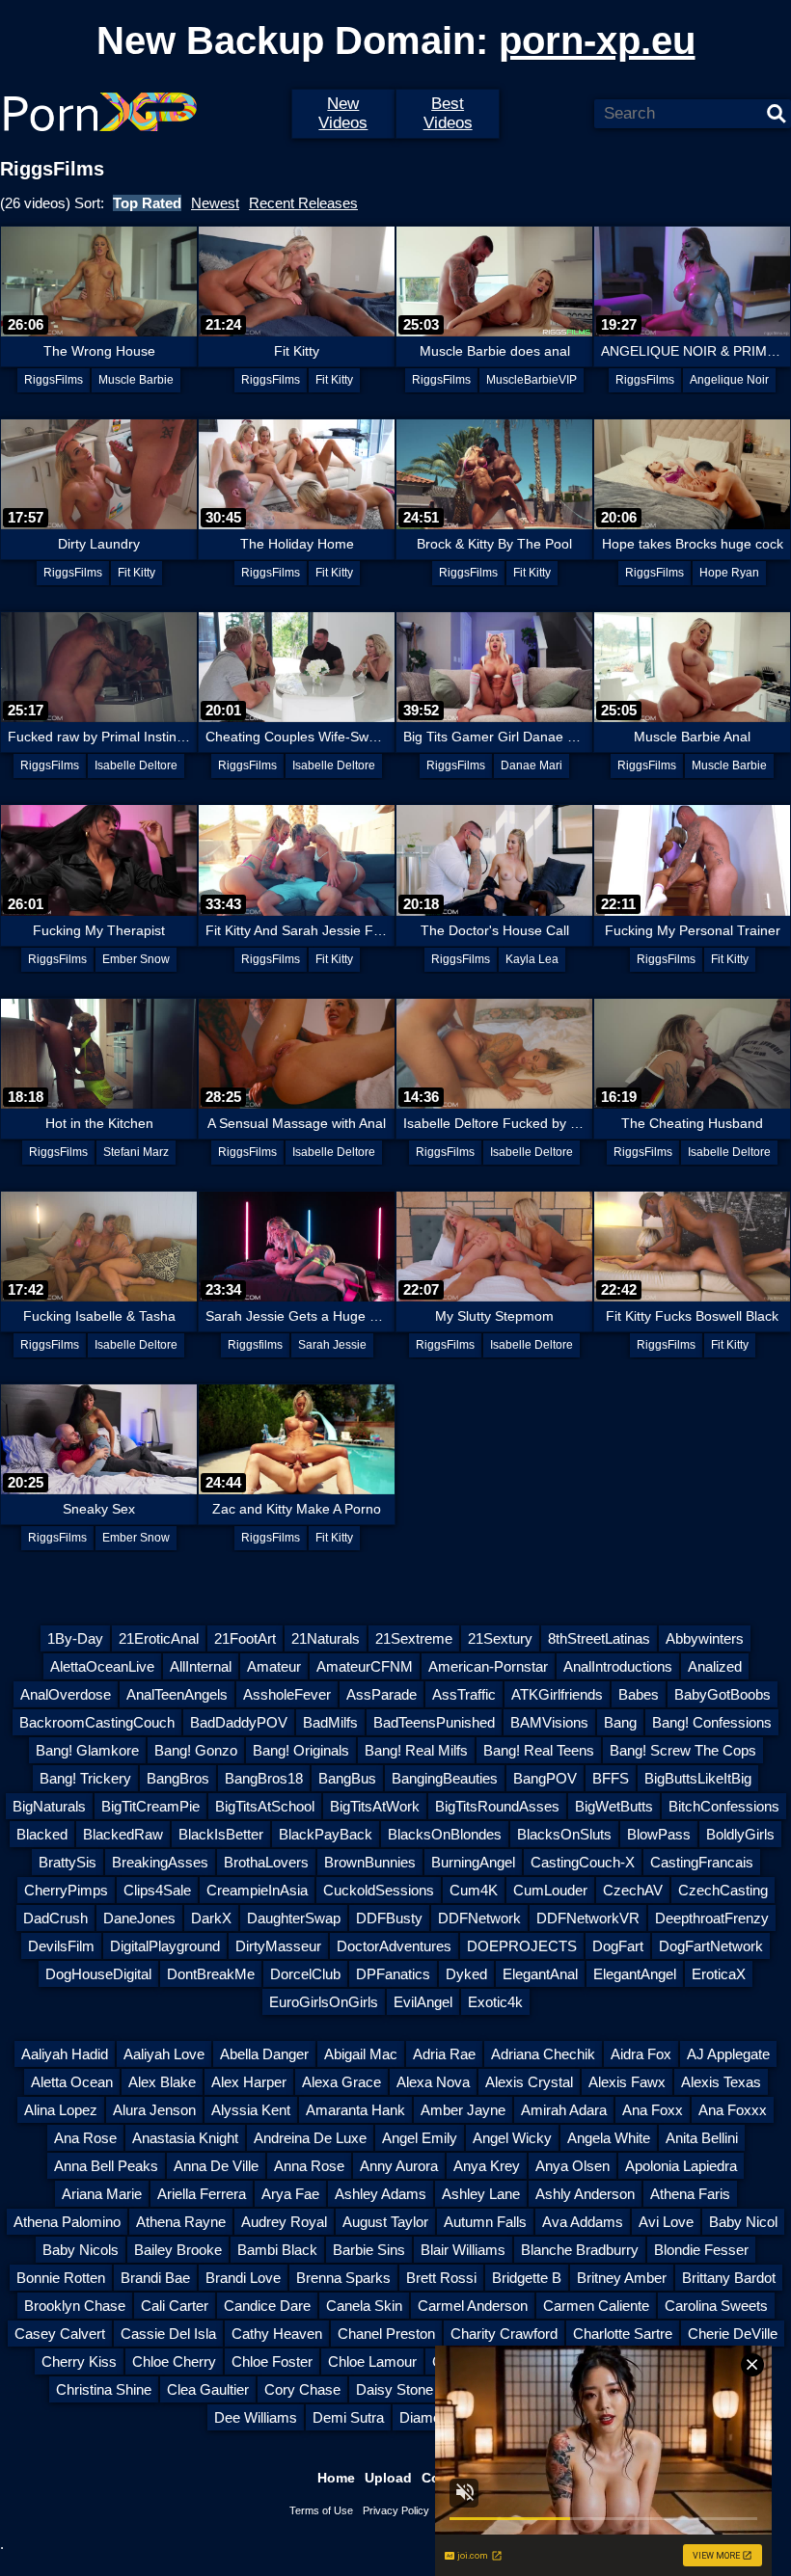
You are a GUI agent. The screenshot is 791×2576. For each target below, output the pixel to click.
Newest (215, 203)
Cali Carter (175, 2306)
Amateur (274, 1666)
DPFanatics (393, 1974)
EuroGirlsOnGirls (324, 2002)
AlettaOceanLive (102, 1666)
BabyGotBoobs (723, 1694)
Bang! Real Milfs (416, 1750)
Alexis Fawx (627, 2082)
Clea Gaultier (208, 2389)
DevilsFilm (61, 1946)
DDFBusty (389, 1918)
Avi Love (666, 2222)
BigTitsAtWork (375, 1806)
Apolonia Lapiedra (681, 2166)
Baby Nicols (81, 2250)
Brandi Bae (155, 2278)
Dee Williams (256, 2417)
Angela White (609, 2138)
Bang (620, 1722)
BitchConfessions (724, 1806)
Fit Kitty (334, 380)
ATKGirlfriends (557, 1694)
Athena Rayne (181, 2222)
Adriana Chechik (543, 2054)
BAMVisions (549, 1722)
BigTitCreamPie (150, 1806)
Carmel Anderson (473, 2306)
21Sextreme (414, 1638)
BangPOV (545, 1778)
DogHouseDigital (98, 1974)
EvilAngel (423, 2002)
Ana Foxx (653, 2110)
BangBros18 (264, 1778)
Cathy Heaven (277, 2334)
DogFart (618, 1946)
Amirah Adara (564, 2110)
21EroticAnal (159, 1638)
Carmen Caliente (596, 2306)
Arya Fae (290, 2194)
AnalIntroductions (618, 1666)
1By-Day (75, 1638)
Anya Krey (487, 2166)
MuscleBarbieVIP (532, 380)
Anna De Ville (216, 2166)
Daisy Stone (395, 2389)
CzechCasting (723, 1890)
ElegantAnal (540, 1974)
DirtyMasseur (278, 1946)
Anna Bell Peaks (106, 2166)
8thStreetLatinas (599, 1638)
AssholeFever (287, 1694)
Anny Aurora (399, 2166)
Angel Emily (420, 2138)
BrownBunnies (370, 1862)
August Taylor (385, 2222)
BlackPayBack (326, 1834)
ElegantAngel (635, 1974)
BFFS (611, 1778)
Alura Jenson (154, 2110)
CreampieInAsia (257, 1890)
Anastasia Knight (185, 2138)
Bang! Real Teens (539, 1750)
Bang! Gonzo (196, 1750)
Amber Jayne (463, 2110)
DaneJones (139, 1918)
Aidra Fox (641, 2054)
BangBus (347, 1778)
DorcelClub (305, 1974)
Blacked (42, 1834)
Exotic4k (495, 2002)
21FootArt (245, 1638)
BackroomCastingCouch (97, 1722)
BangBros (178, 1778)
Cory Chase (302, 2389)
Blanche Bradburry (580, 2250)
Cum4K (474, 1890)
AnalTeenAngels (177, 1694)
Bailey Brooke (178, 2250)
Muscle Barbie (136, 380)
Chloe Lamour (372, 2361)
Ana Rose (85, 2138)
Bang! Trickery (85, 1778)
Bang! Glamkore (87, 1750)
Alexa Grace (341, 2082)
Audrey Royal (284, 2222)
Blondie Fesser (701, 2250)
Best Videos (448, 113)
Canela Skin (364, 2306)
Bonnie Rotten (61, 2278)
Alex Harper (249, 2082)
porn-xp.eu (597, 40)
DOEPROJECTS (522, 1946)
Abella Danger (264, 2054)
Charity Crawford (504, 2334)
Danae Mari (532, 765)
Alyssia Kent (251, 2110)
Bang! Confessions (712, 1722)
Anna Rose (309, 2166)
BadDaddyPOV (239, 1722)
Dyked (466, 1974)
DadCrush (55, 1918)
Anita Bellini (702, 2138)
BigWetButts (614, 1806)
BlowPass (659, 1834)
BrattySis (68, 1862)
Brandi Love (243, 2278)
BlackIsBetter (221, 1834)
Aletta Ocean (72, 2082)
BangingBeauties (445, 1778)
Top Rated (147, 203)
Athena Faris (690, 2194)
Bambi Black (277, 2250)
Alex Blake (162, 2082)
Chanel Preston (386, 2334)
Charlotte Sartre (623, 2334)
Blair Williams (463, 2250)
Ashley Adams (381, 2194)
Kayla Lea (532, 959)
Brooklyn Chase (75, 2306)
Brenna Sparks (343, 2278)
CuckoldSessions (379, 1890)
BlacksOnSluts (564, 1834)
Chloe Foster (272, 2361)
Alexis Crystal (529, 2082)
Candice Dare (267, 2306)
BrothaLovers (266, 1862)
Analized (715, 1666)
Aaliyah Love (164, 2054)
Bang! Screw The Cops (683, 1750)
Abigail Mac (361, 2054)
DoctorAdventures (394, 1946)
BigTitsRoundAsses (497, 1806)
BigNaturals (49, 1806)
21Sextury (500, 1638)
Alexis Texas (721, 2082)
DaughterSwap (294, 1918)
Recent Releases (303, 203)
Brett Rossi (441, 2278)
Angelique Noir (729, 380)
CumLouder (550, 1890)
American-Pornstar (488, 1666)
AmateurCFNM (365, 1666)
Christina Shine (104, 2389)
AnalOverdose (66, 1694)
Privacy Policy (396, 2510)
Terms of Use (321, 2510)
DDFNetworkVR (588, 1918)
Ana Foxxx (733, 2110)
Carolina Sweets (716, 2306)
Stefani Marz (136, 1152)
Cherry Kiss (79, 2361)
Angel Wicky (512, 2138)
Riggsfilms (255, 1345)
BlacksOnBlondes (445, 1834)
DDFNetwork (479, 1918)
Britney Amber (622, 2278)
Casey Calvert (60, 2334)
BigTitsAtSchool (265, 1806)
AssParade (382, 1694)
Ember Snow (136, 959)
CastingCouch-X (583, 1862)
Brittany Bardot (729, 2278)
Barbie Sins (369, 2250)
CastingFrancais (702, 1862)
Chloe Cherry (174, 2361)
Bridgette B (527, 2278)
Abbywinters (705, 1638)
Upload (388, 2478)
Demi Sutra (348, 2417)
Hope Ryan (729, 573)
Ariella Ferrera (202, 2194)
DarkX (211, 1918)
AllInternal (201, 1666)
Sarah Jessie (332, 1345)
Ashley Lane (481, 2194)
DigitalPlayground (165, 1946)
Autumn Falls (485, 2222)
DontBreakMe (211, 1974)
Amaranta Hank (355, 2110)
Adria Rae (444, 2054)
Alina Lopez (61, 2110)
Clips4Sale (157, 1890)
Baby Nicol (743, 2222)
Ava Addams (583, 2222)
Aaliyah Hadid (65, 2054)
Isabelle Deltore (136, 765)
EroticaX (719, 1974)
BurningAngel (473, 1862)
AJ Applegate (728, 2054)
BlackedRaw (123, 1834)
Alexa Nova (433, 2082)
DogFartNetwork (711, 1946)
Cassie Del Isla (168, 2334)
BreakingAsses (160, 1862)
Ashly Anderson (585, 2194)
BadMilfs (330, 1722)
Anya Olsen (573, 2166)
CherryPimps (66, 1890)
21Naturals (326, 1638)
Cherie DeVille (733, 2334)
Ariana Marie (102, 2194)
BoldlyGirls (740, 1834)
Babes (639, 1694)
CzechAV (633, 1890)
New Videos (343, 113)
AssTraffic (464, 1694)
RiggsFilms (54, 380)
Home (336, 2478)
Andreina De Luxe (310, 2138)
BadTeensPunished (434, 1722)
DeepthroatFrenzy (712, 1918)
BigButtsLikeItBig (698, 1778)
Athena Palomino (67, 2222)
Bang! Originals (301, 1750)
